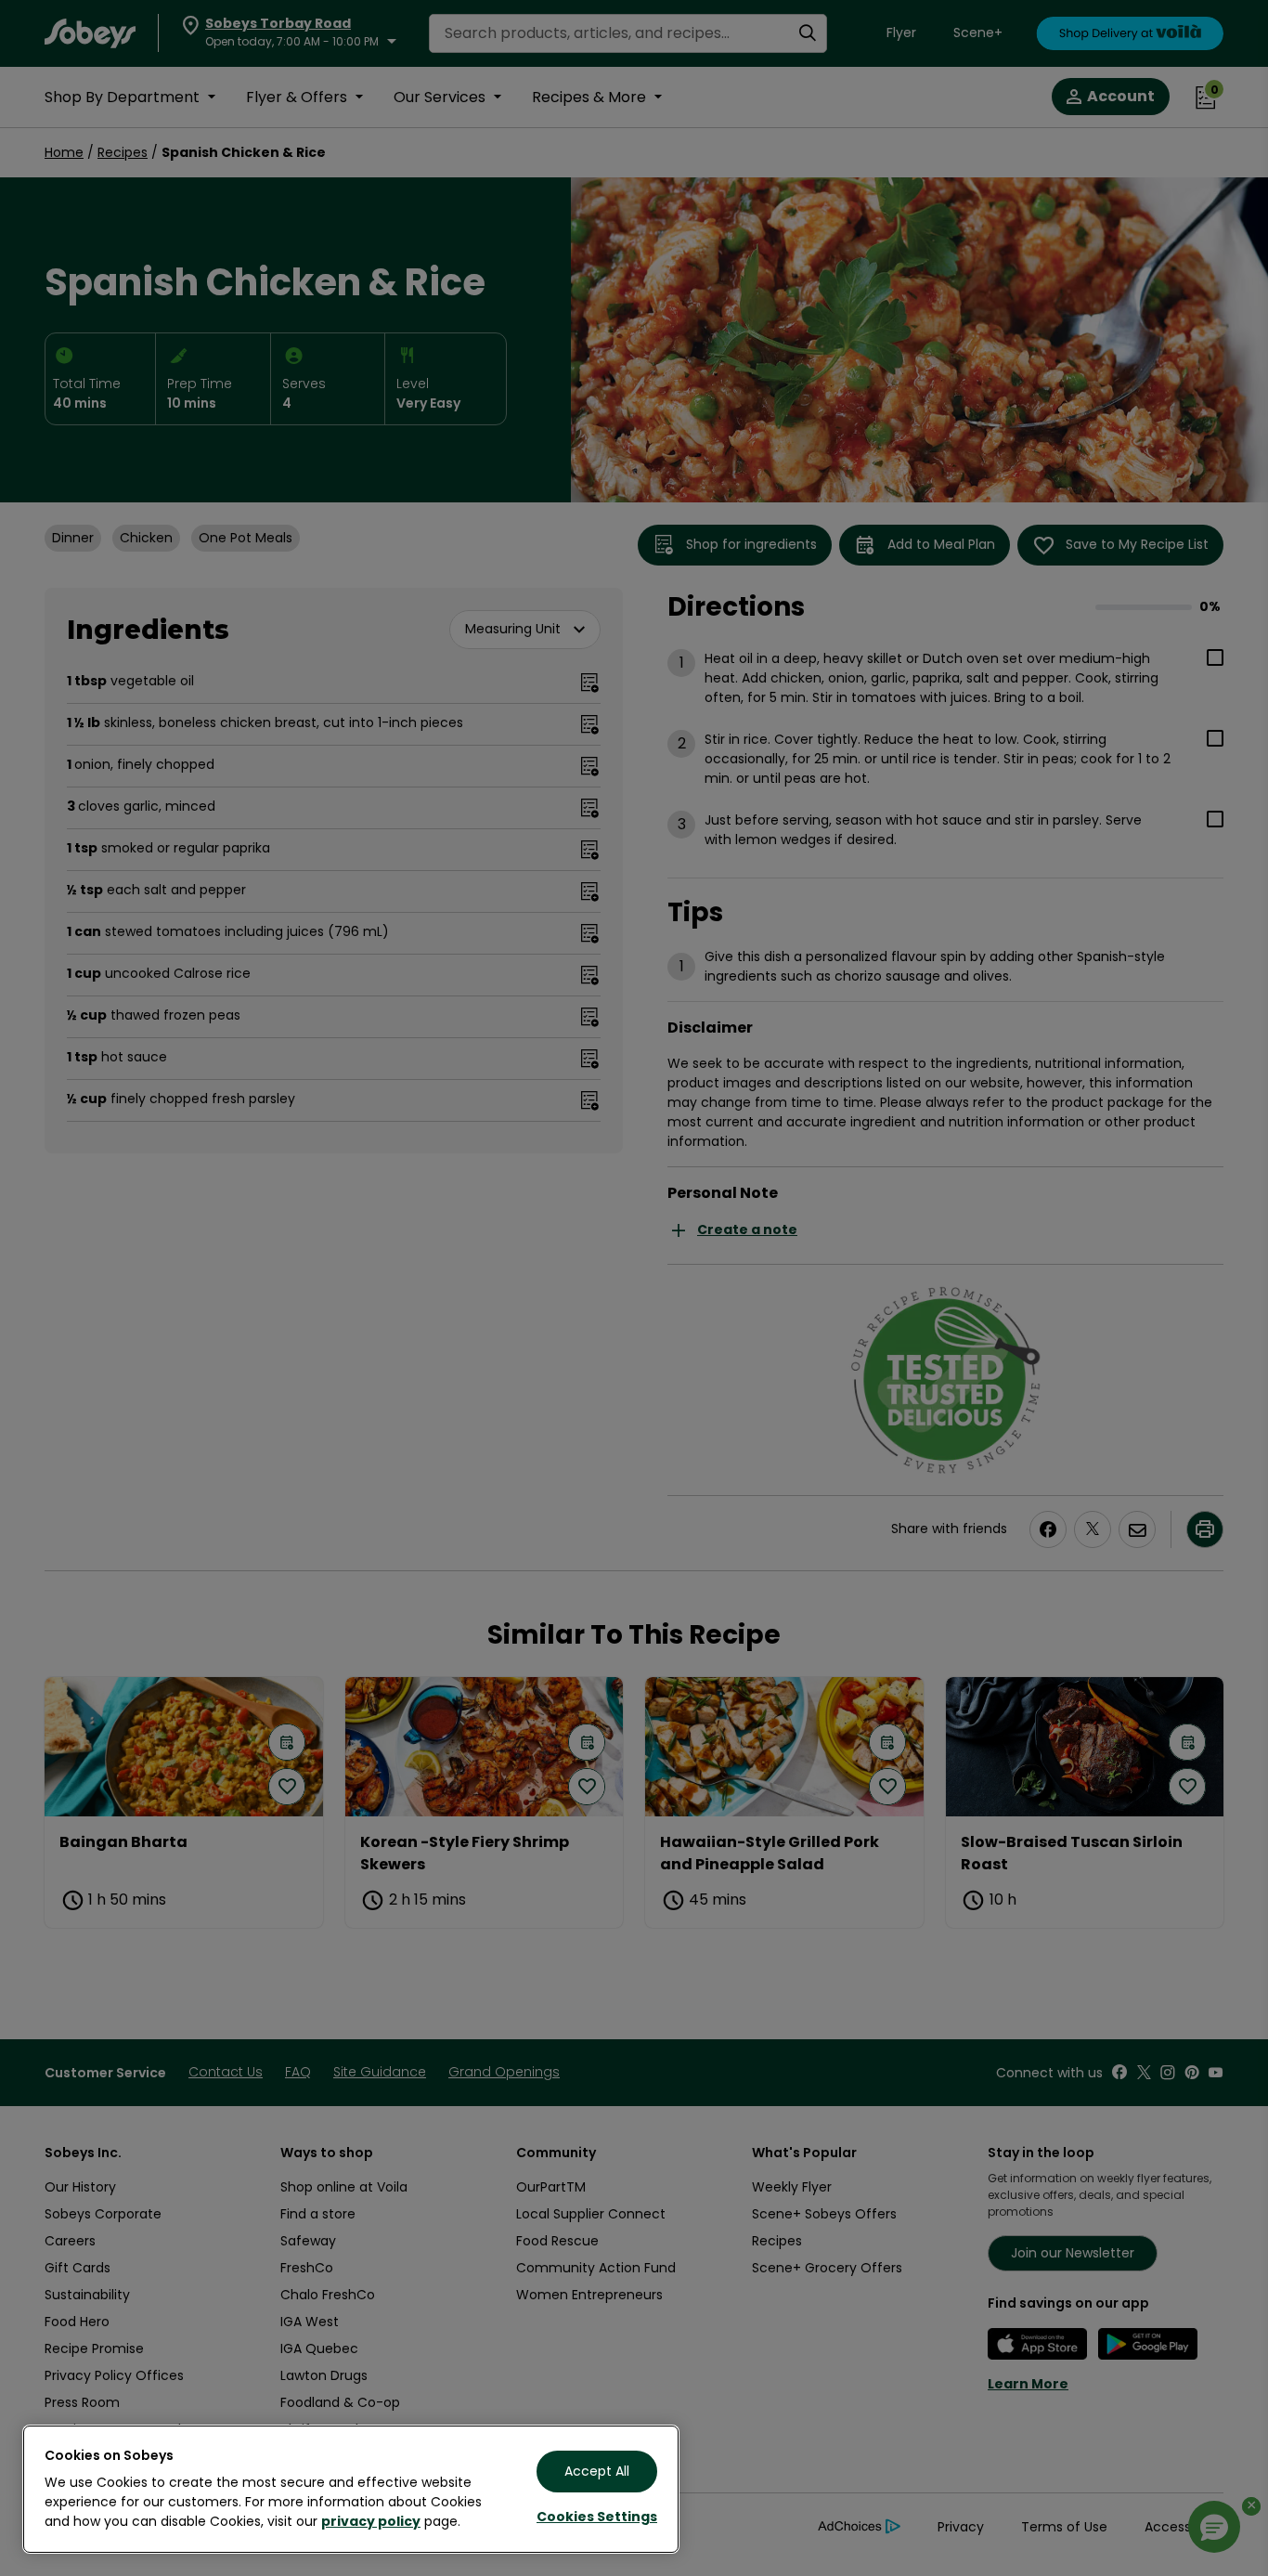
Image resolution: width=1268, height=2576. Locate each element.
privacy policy (371, 2521)
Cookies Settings (597, 2517)
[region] (351, 2489)
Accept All (597, 2471)
